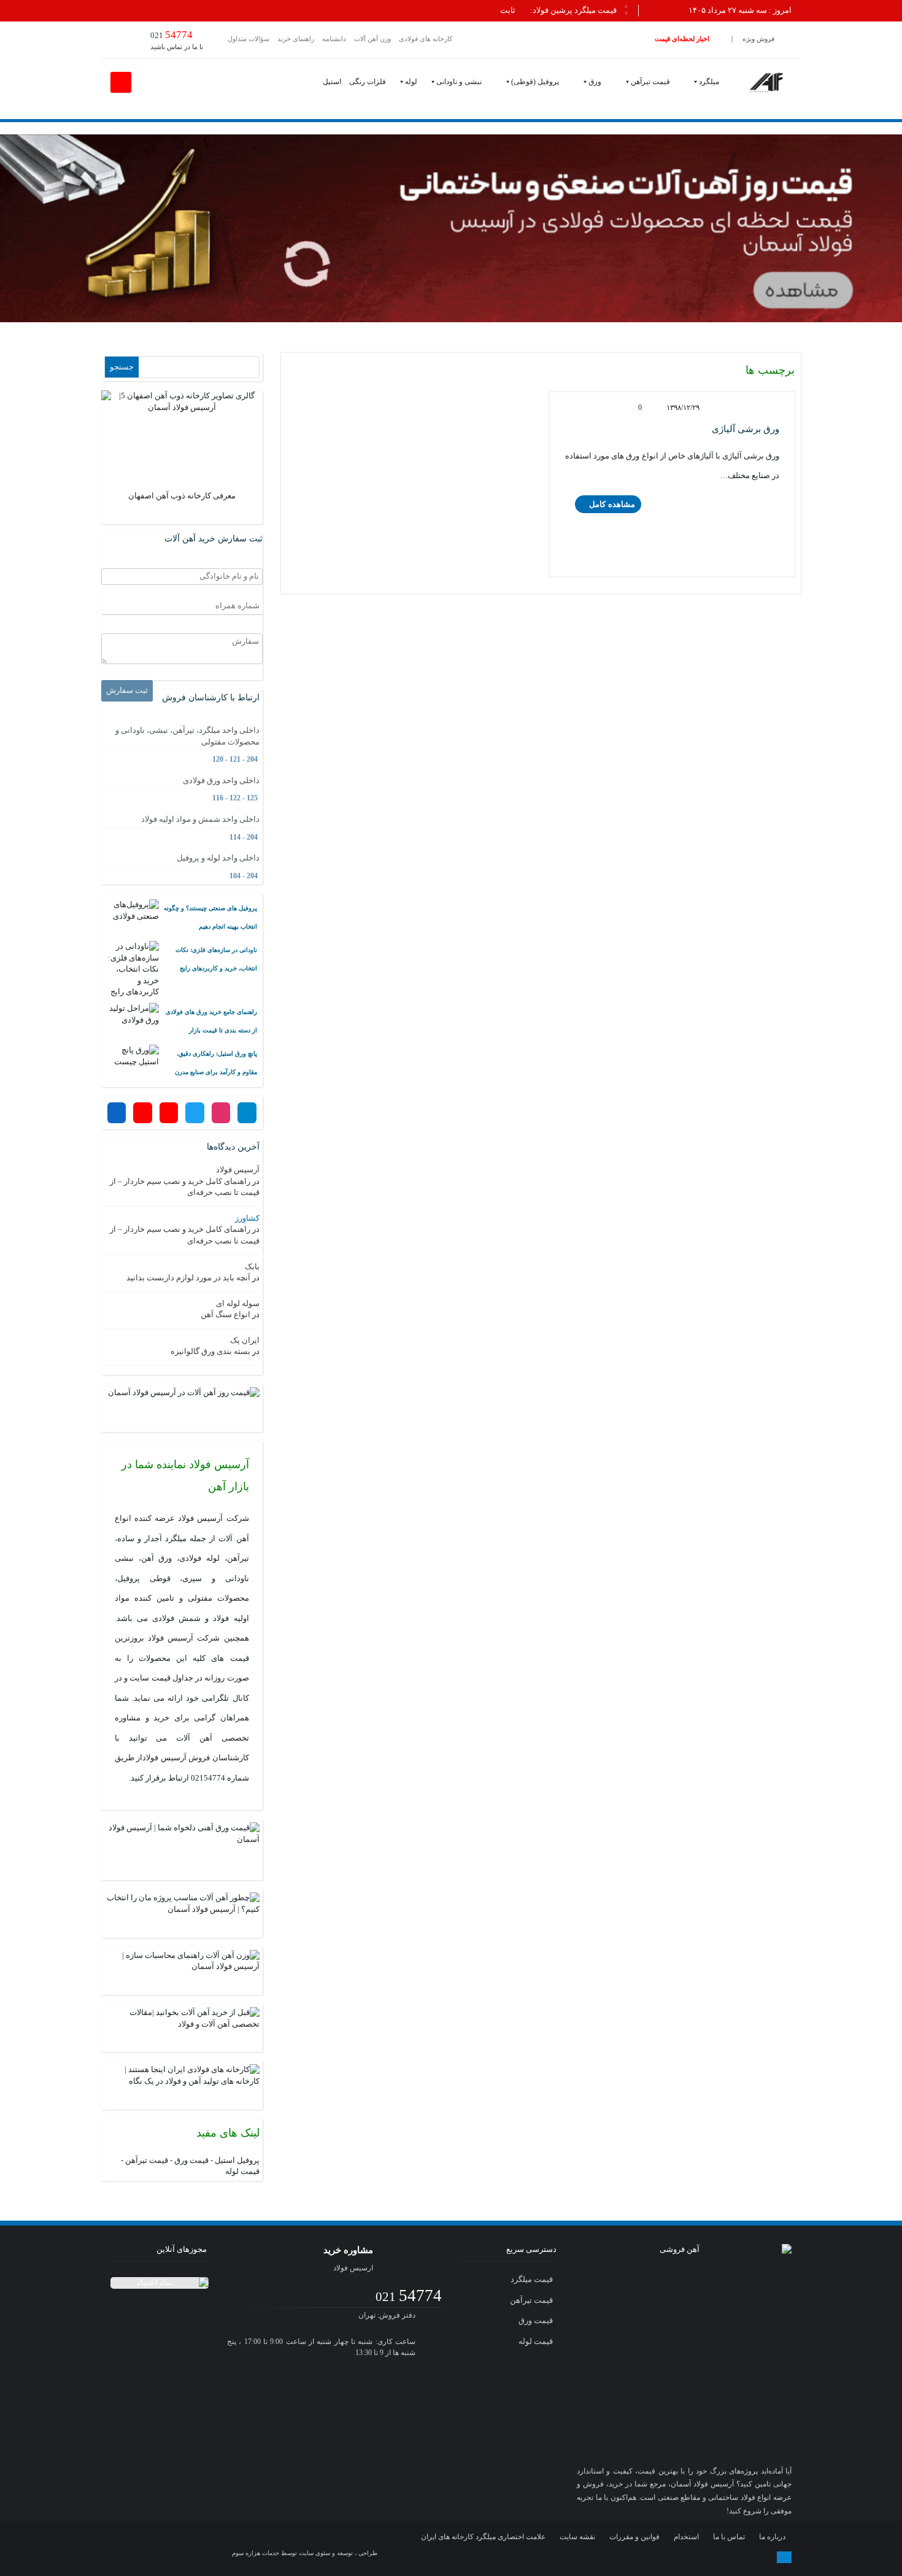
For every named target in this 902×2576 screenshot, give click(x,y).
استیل (332, 82)
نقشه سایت (577, 2537)
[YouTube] (142, 1113)
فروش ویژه (758, 39)
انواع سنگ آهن (225, 1314)
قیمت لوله (242, 2171)
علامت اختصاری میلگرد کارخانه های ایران (483, 2537)
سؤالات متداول (249, 39)
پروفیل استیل (237, 2160)
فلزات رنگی (368, 82)
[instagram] (624, 2557)
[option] (364, 11)
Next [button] (626, 12)
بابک (252, 1267)
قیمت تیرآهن (650, 82)
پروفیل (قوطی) (535, 82)
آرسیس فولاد (238, 1170)
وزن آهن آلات (372, 39)
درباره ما (772, 2537)
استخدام (686, 2537)
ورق (595, 82)
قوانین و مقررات (634, 2537)
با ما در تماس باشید (177, 40)
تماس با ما (729, 2537)
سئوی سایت (314, 2553)
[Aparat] (169, 1113)
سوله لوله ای (238, 1303)
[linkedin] (719, 2557)
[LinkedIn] (117, 1113)
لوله (411, 82)
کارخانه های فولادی (426, 39)
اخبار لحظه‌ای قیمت (682, 39)
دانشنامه (334, 39)
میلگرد (709, 82)
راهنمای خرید (296, 39)
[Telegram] (247, 1113)
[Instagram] (221, 1113)
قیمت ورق (191, 2160)
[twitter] (647, 2557)
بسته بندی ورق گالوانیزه (210, 1351)
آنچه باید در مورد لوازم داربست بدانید (188, 1278)
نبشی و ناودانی (459, 82)
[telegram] (599, 2557)
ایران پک (245, 1340)
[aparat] (671, 2557)
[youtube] (695, 2557)
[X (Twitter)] (195, 1113)
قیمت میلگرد (533, 2279)
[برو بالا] (784, 2557)
